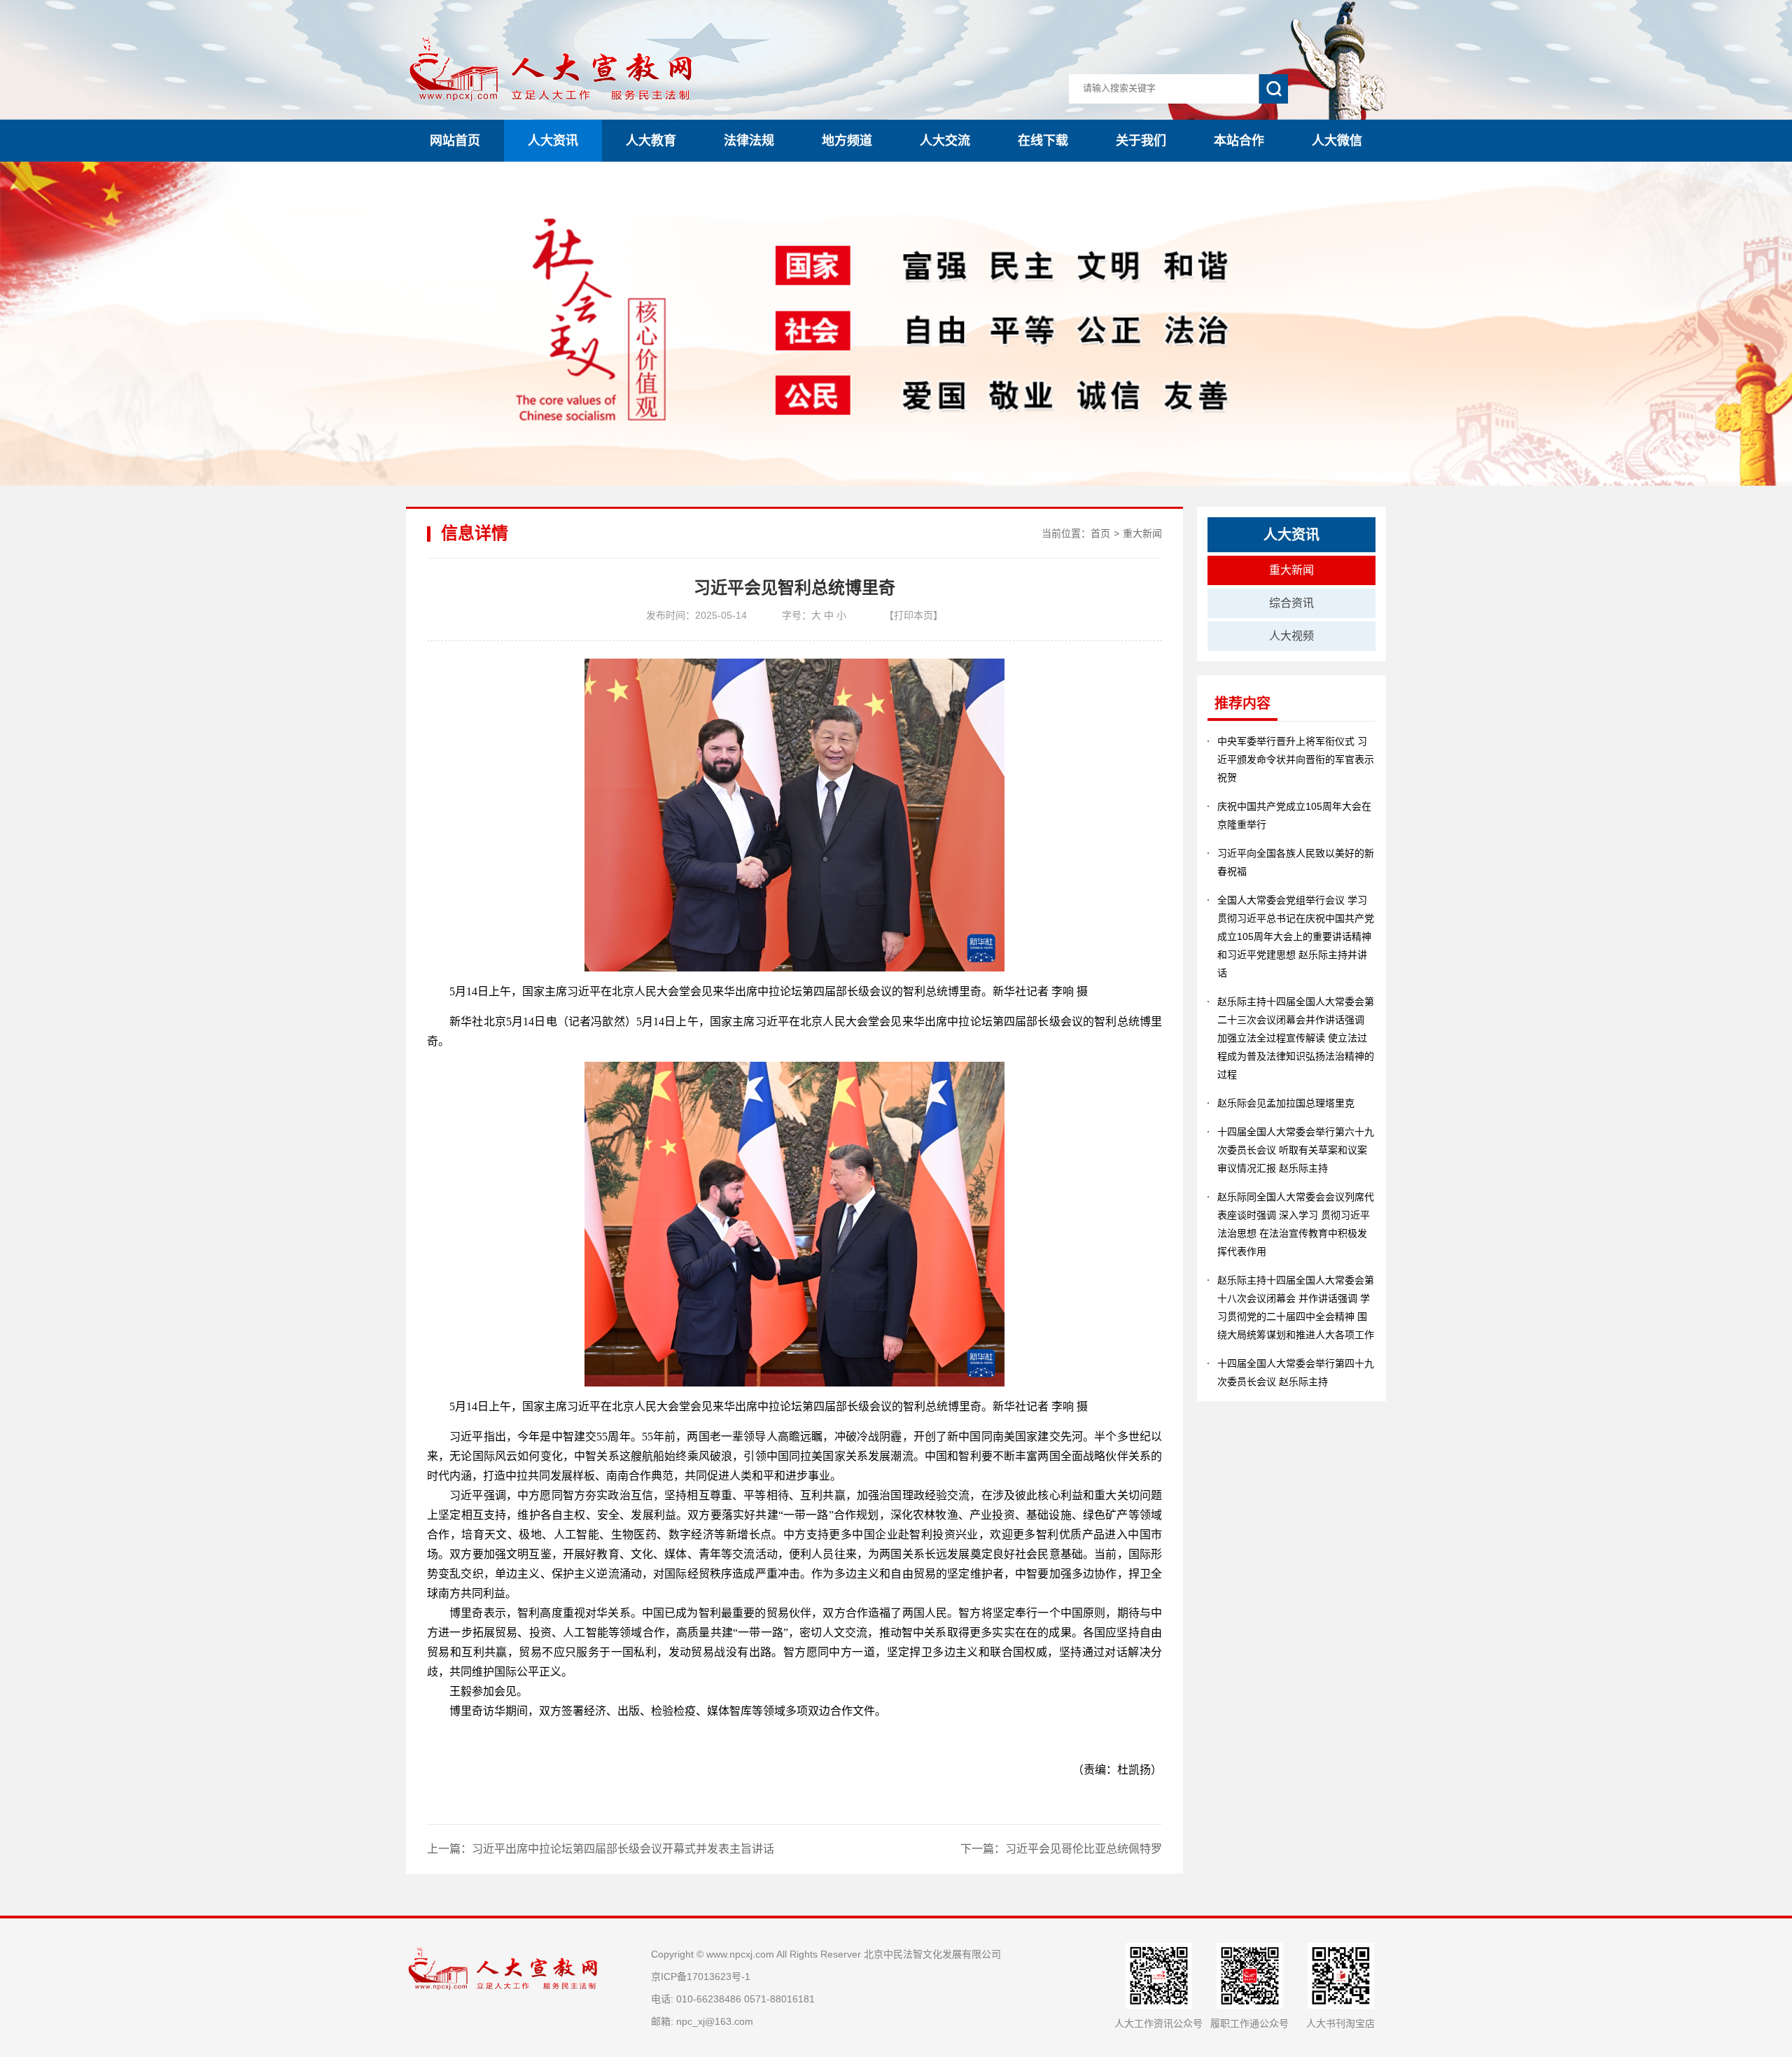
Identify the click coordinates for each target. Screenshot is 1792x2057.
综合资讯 (1291, 603)
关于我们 (1141, 141)
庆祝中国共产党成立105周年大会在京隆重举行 (1294, 815)
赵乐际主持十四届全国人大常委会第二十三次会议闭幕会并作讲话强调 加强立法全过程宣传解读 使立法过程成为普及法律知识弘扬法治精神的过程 (1296, 1038)
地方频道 (847, 141)
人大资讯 (553, 141)
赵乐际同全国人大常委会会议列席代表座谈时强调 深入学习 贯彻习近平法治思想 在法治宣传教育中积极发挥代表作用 (1296, 1224)
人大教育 (651, 141)
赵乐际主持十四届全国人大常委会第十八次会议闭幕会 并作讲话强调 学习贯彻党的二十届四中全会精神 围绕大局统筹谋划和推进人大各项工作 (1296, 1307)
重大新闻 (1142, 533)
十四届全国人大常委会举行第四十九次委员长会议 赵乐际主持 (1296, 1372)
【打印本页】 (913, 615)
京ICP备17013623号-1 (701, 1977)
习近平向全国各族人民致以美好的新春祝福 (1296, 862)
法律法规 (749, 141)
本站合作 (1239, 141)
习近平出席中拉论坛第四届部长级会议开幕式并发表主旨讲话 (623, 1849)
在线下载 (1043, 141)
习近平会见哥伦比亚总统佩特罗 (1084, 1849)
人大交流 (945, 141)
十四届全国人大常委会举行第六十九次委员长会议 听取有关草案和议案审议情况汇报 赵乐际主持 (1296, 1150)
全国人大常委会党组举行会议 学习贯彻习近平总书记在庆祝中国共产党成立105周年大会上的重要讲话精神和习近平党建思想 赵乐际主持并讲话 (1296, 936)
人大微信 (1337, 141)
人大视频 (1291, 636)
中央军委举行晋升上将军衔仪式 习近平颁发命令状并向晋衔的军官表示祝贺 (1296, 759)
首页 (1100, 533)
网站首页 (455, 141)
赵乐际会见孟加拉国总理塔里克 (1286, 1103)
